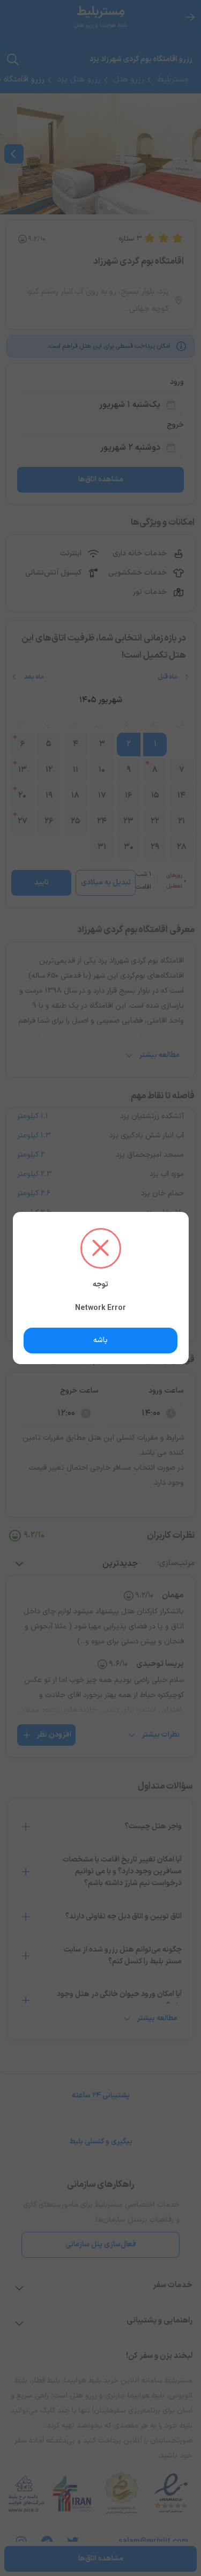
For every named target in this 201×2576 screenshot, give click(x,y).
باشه (100, 1340)
